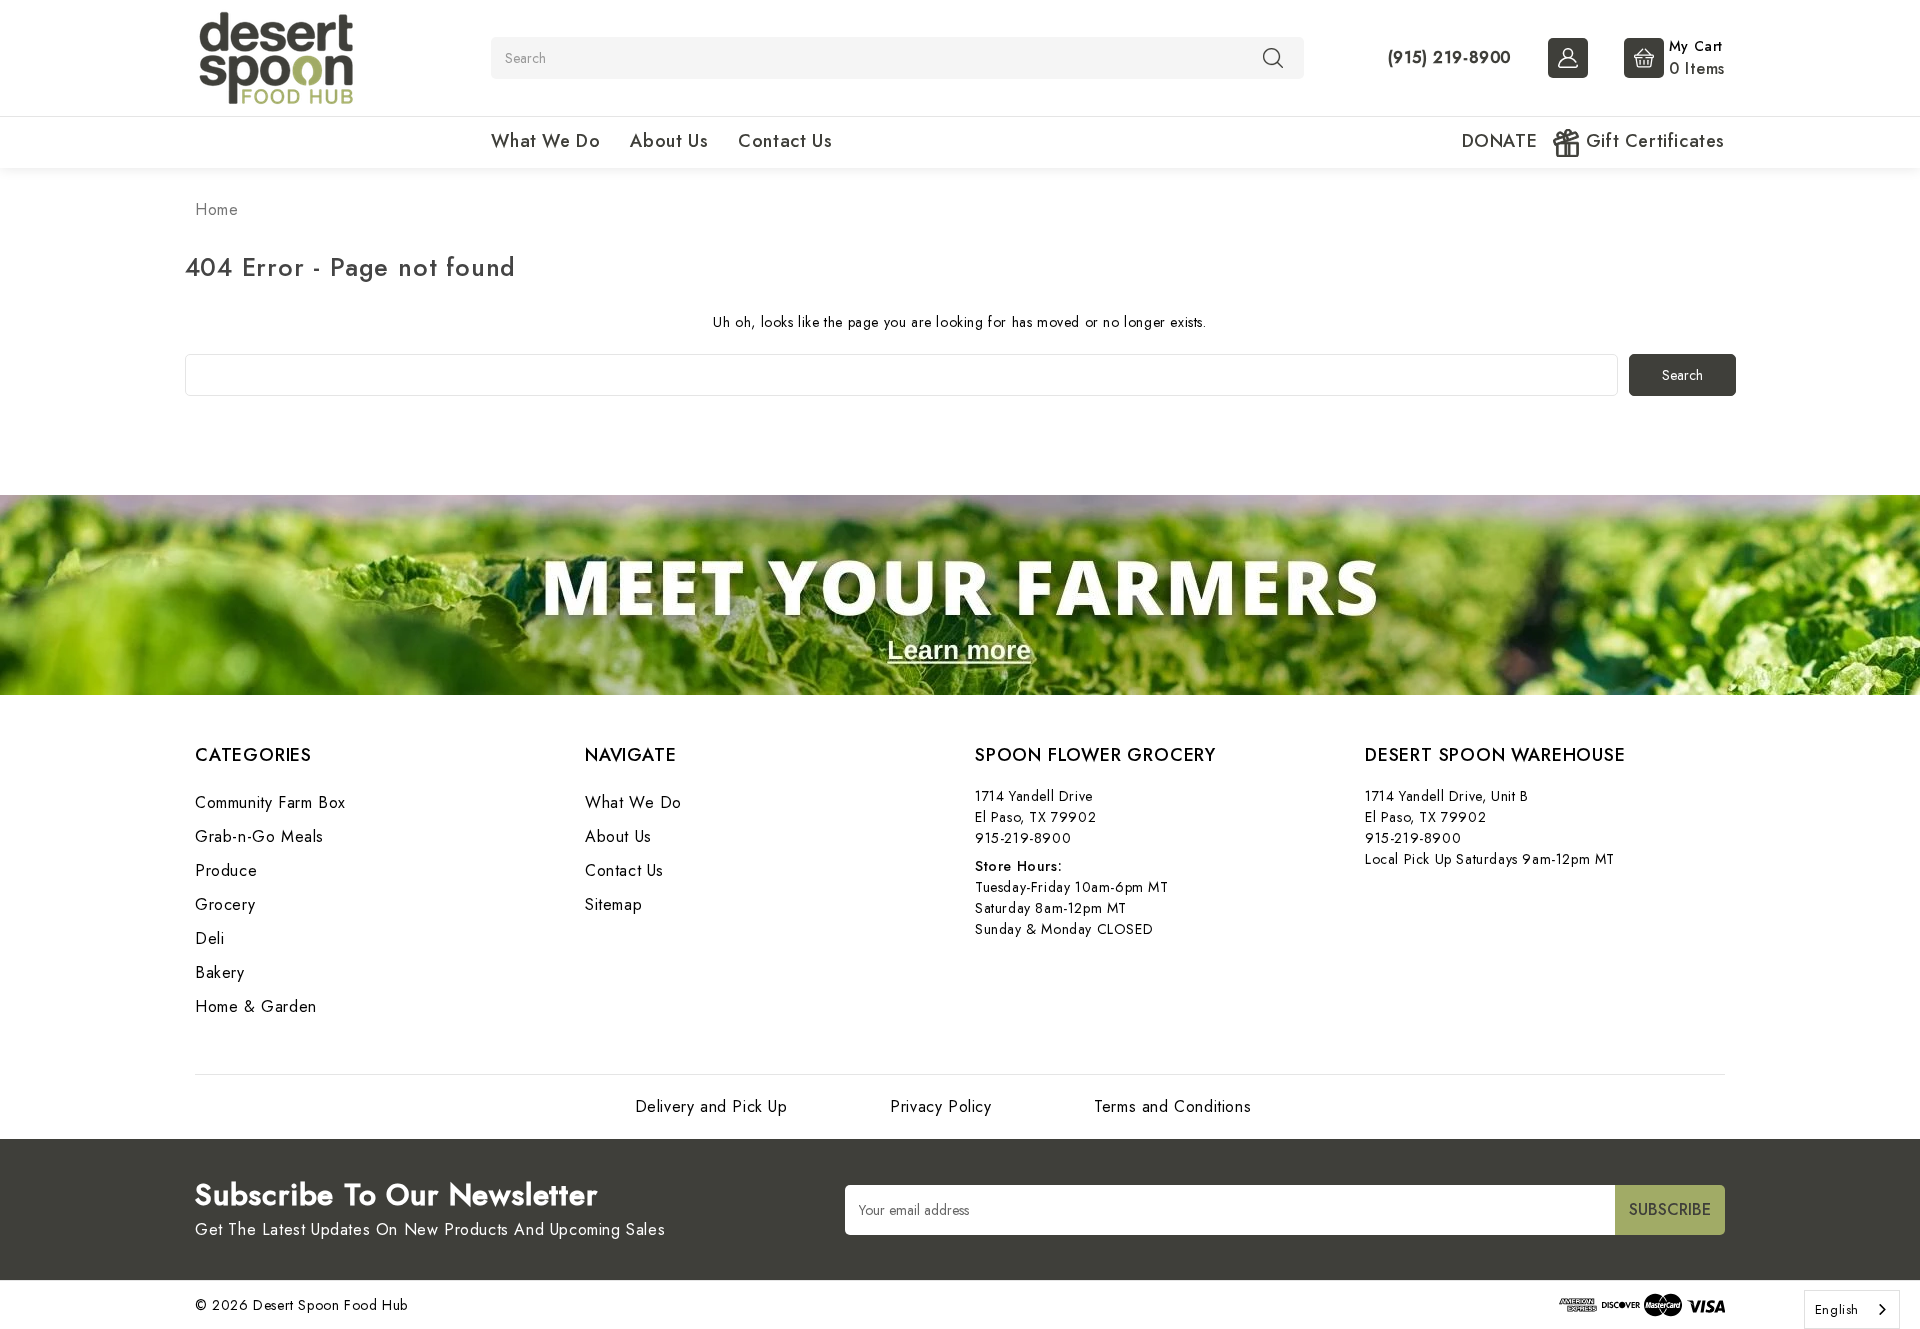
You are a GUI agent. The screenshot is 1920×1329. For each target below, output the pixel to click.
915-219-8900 (1023, 838)
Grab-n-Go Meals (259, 836)
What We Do (545, 141)
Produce (226, 870)
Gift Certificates (1652, 141)
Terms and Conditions (1172, 1106)
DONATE (1500, 141)
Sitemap (613, 904)
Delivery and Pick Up (711, 1106)
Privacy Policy (940, 1106)
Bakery (220, 972)
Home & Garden (256, 1006)
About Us (669, 141)
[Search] (1273, 57)
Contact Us (785, 141)
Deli (209, 938)
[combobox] (1852, 1309)
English (1837, 1309)
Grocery (225, 904)
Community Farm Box (270, 802)
